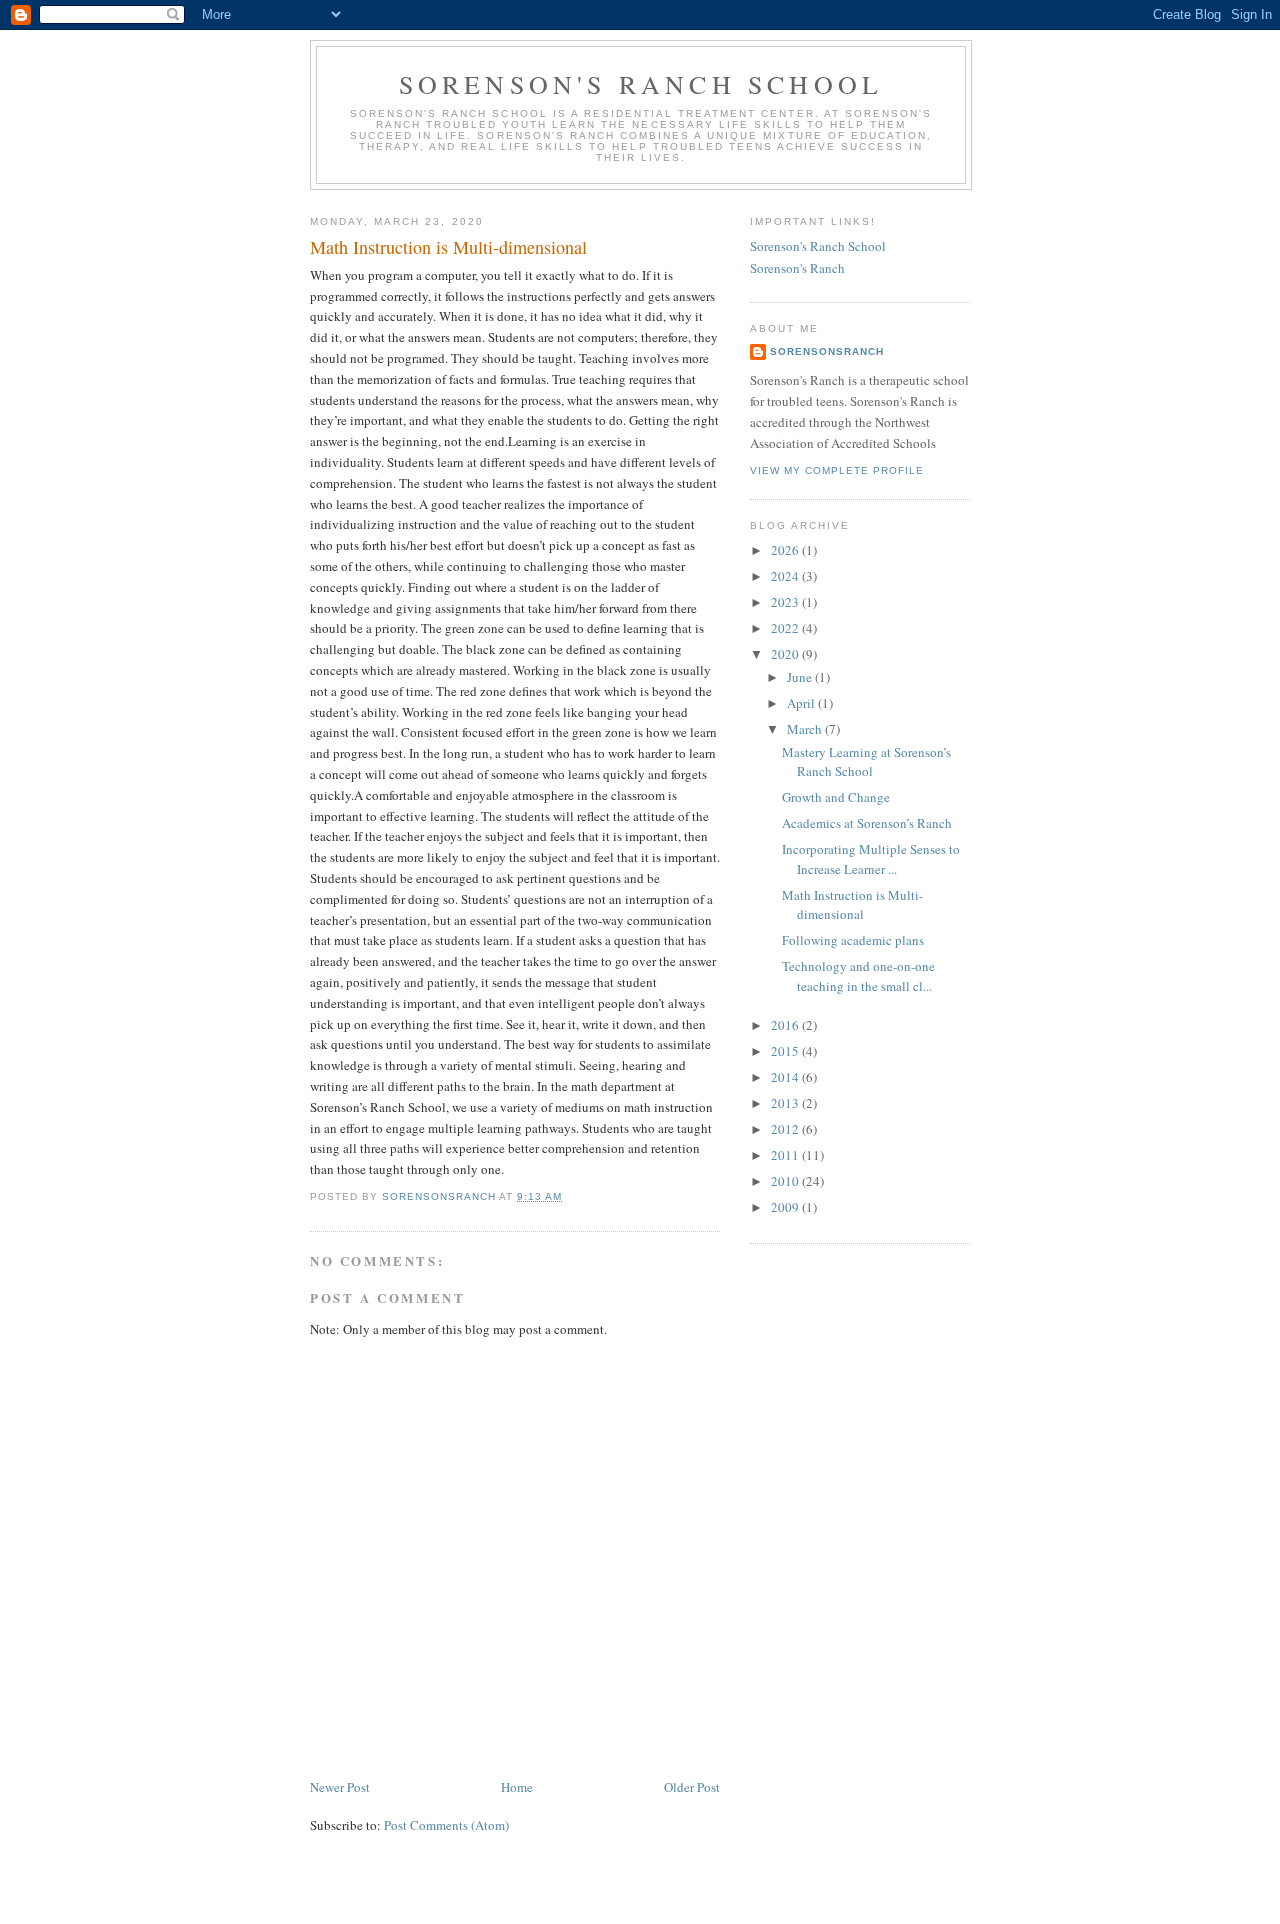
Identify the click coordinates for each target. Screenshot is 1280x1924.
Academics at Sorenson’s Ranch (867, 823)
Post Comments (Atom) (446, 1825)
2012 (786, 1129)
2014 (786, 1077)
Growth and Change (836, 797)
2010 (786, 1181)
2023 (786, 602)
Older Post (692, 1787)
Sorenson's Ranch (797, 268)
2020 (786, 654)
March (806, 729)
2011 (786, 1155)
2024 (786, 576)
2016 (786, 1025)
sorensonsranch (827, 351)
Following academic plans (853, 940)
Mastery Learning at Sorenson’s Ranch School (866, 762)
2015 (786, 1051)
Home (517, 1787)
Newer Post (340, 1787)
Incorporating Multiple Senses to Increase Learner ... (871, 859)
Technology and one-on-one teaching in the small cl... (858, 976)
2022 (786, 628)
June (801, 677)
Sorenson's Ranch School (641, 84)
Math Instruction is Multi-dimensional (852, 905)
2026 (786, 550)
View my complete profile (837, 470)
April (802, 703)
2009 (786, 1207)
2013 (786, 1103)
